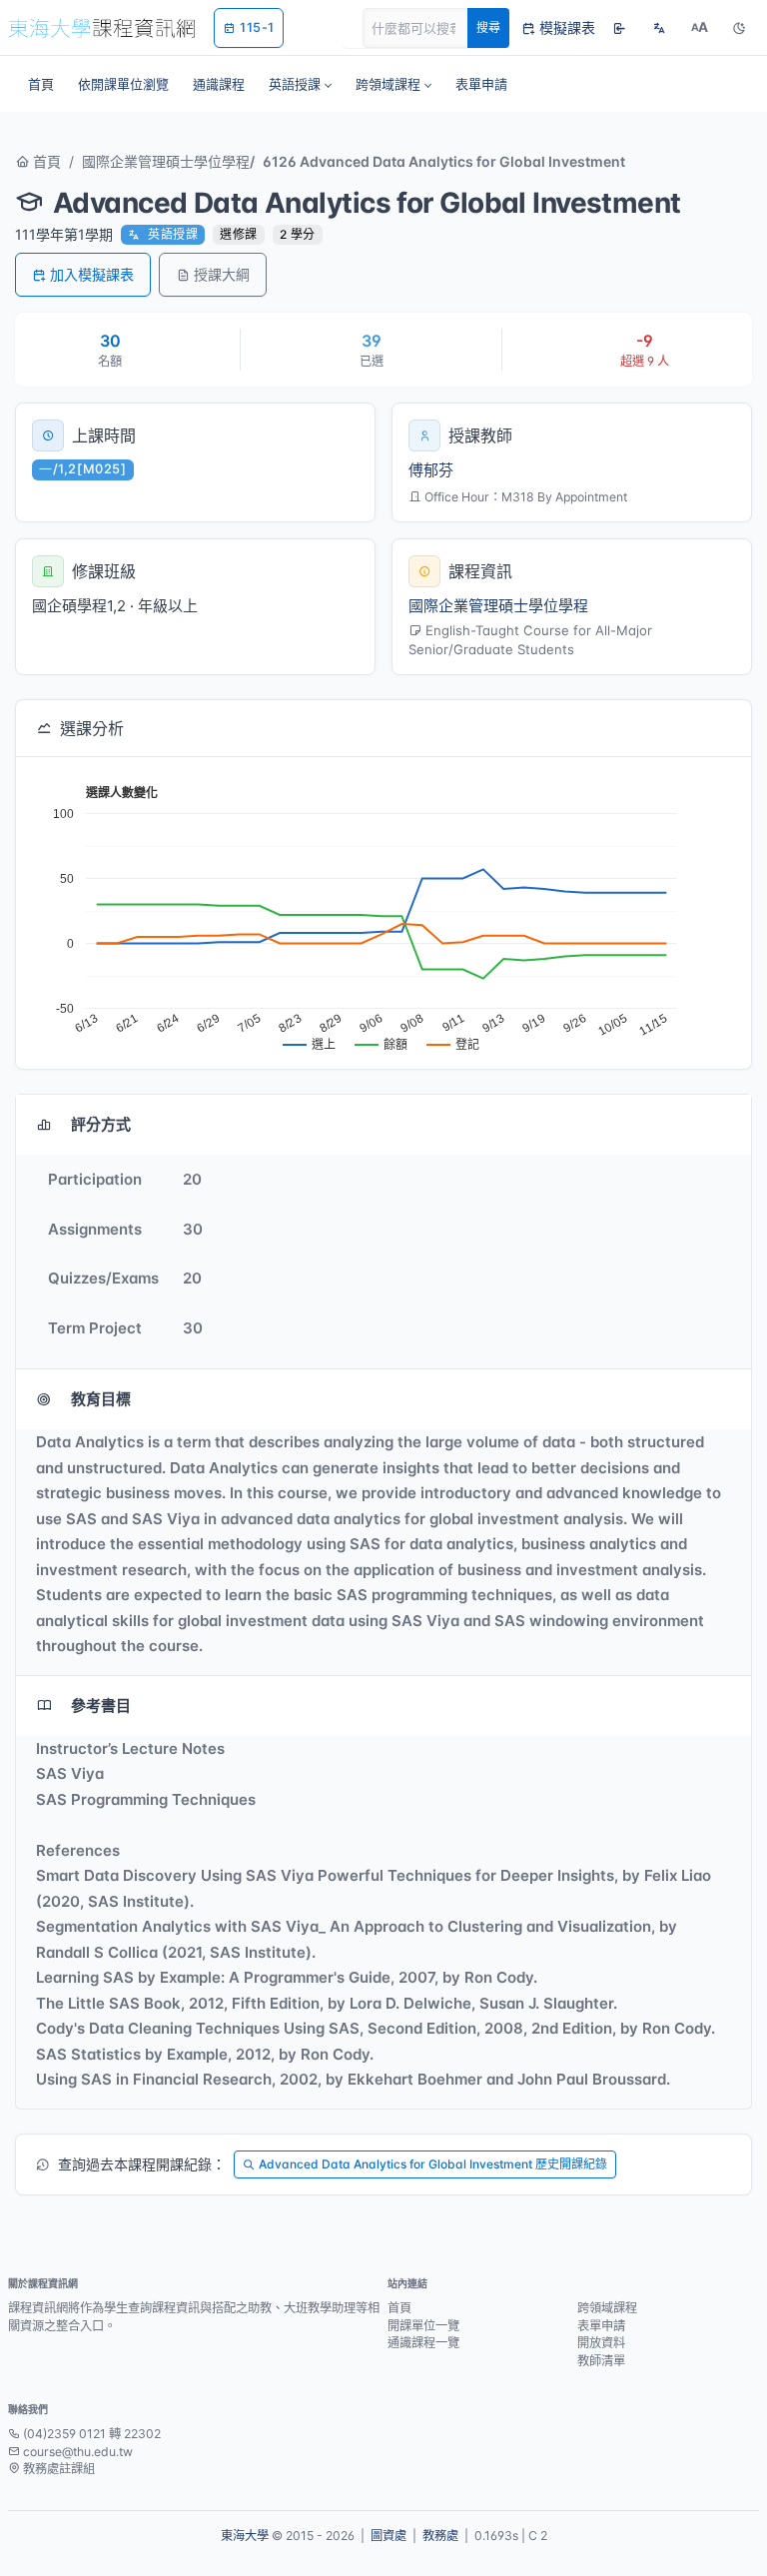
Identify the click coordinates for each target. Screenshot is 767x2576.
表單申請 (601, 2326)
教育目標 (101, 1399)
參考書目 (101, 1706)
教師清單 (601, 2361)
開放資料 (601, 2343)
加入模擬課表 (92, 274)
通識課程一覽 (423, 2343)
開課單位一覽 (423, 2326)
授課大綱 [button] (222, 274)
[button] (300, 84)
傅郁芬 (431, 470)
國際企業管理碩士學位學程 (166, 161)
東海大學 (245, 2536)
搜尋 (488, 27)
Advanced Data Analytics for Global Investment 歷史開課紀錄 (433, 2164)
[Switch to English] (659, 28)
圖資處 (388, 2536)
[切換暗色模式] (739, 28)
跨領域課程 (607, 2308)
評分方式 (101, 1124)
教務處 (440, 2536)
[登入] (619, 28)
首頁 (45, 161)
